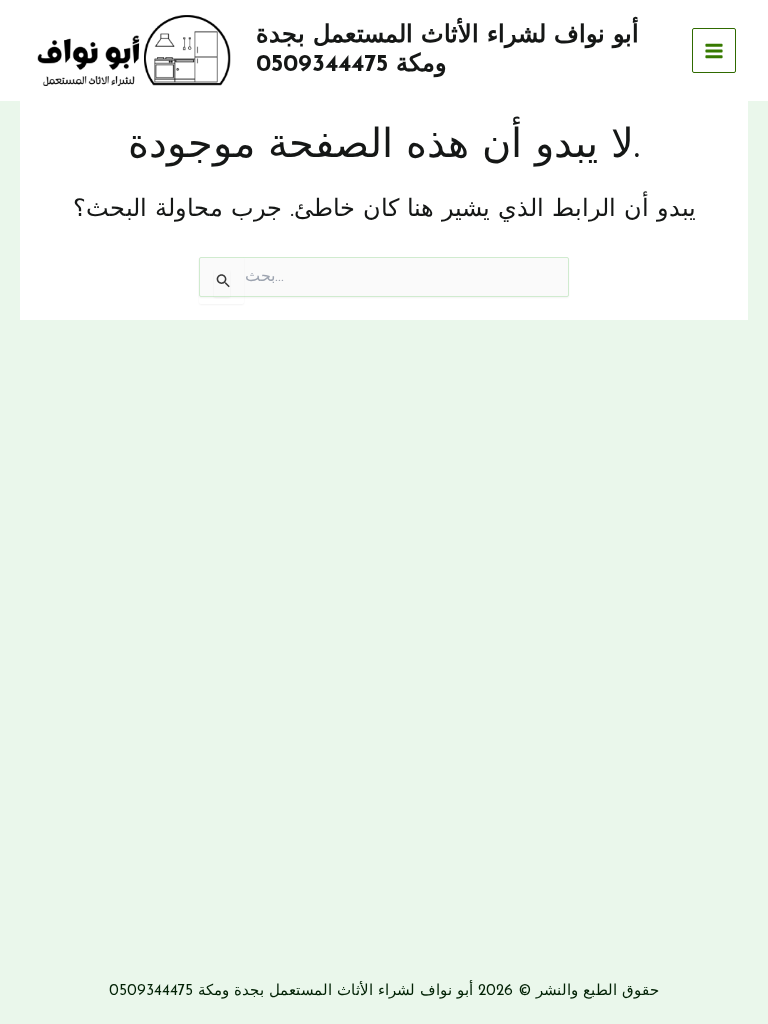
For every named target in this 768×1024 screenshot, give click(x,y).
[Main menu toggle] (714, 50)
